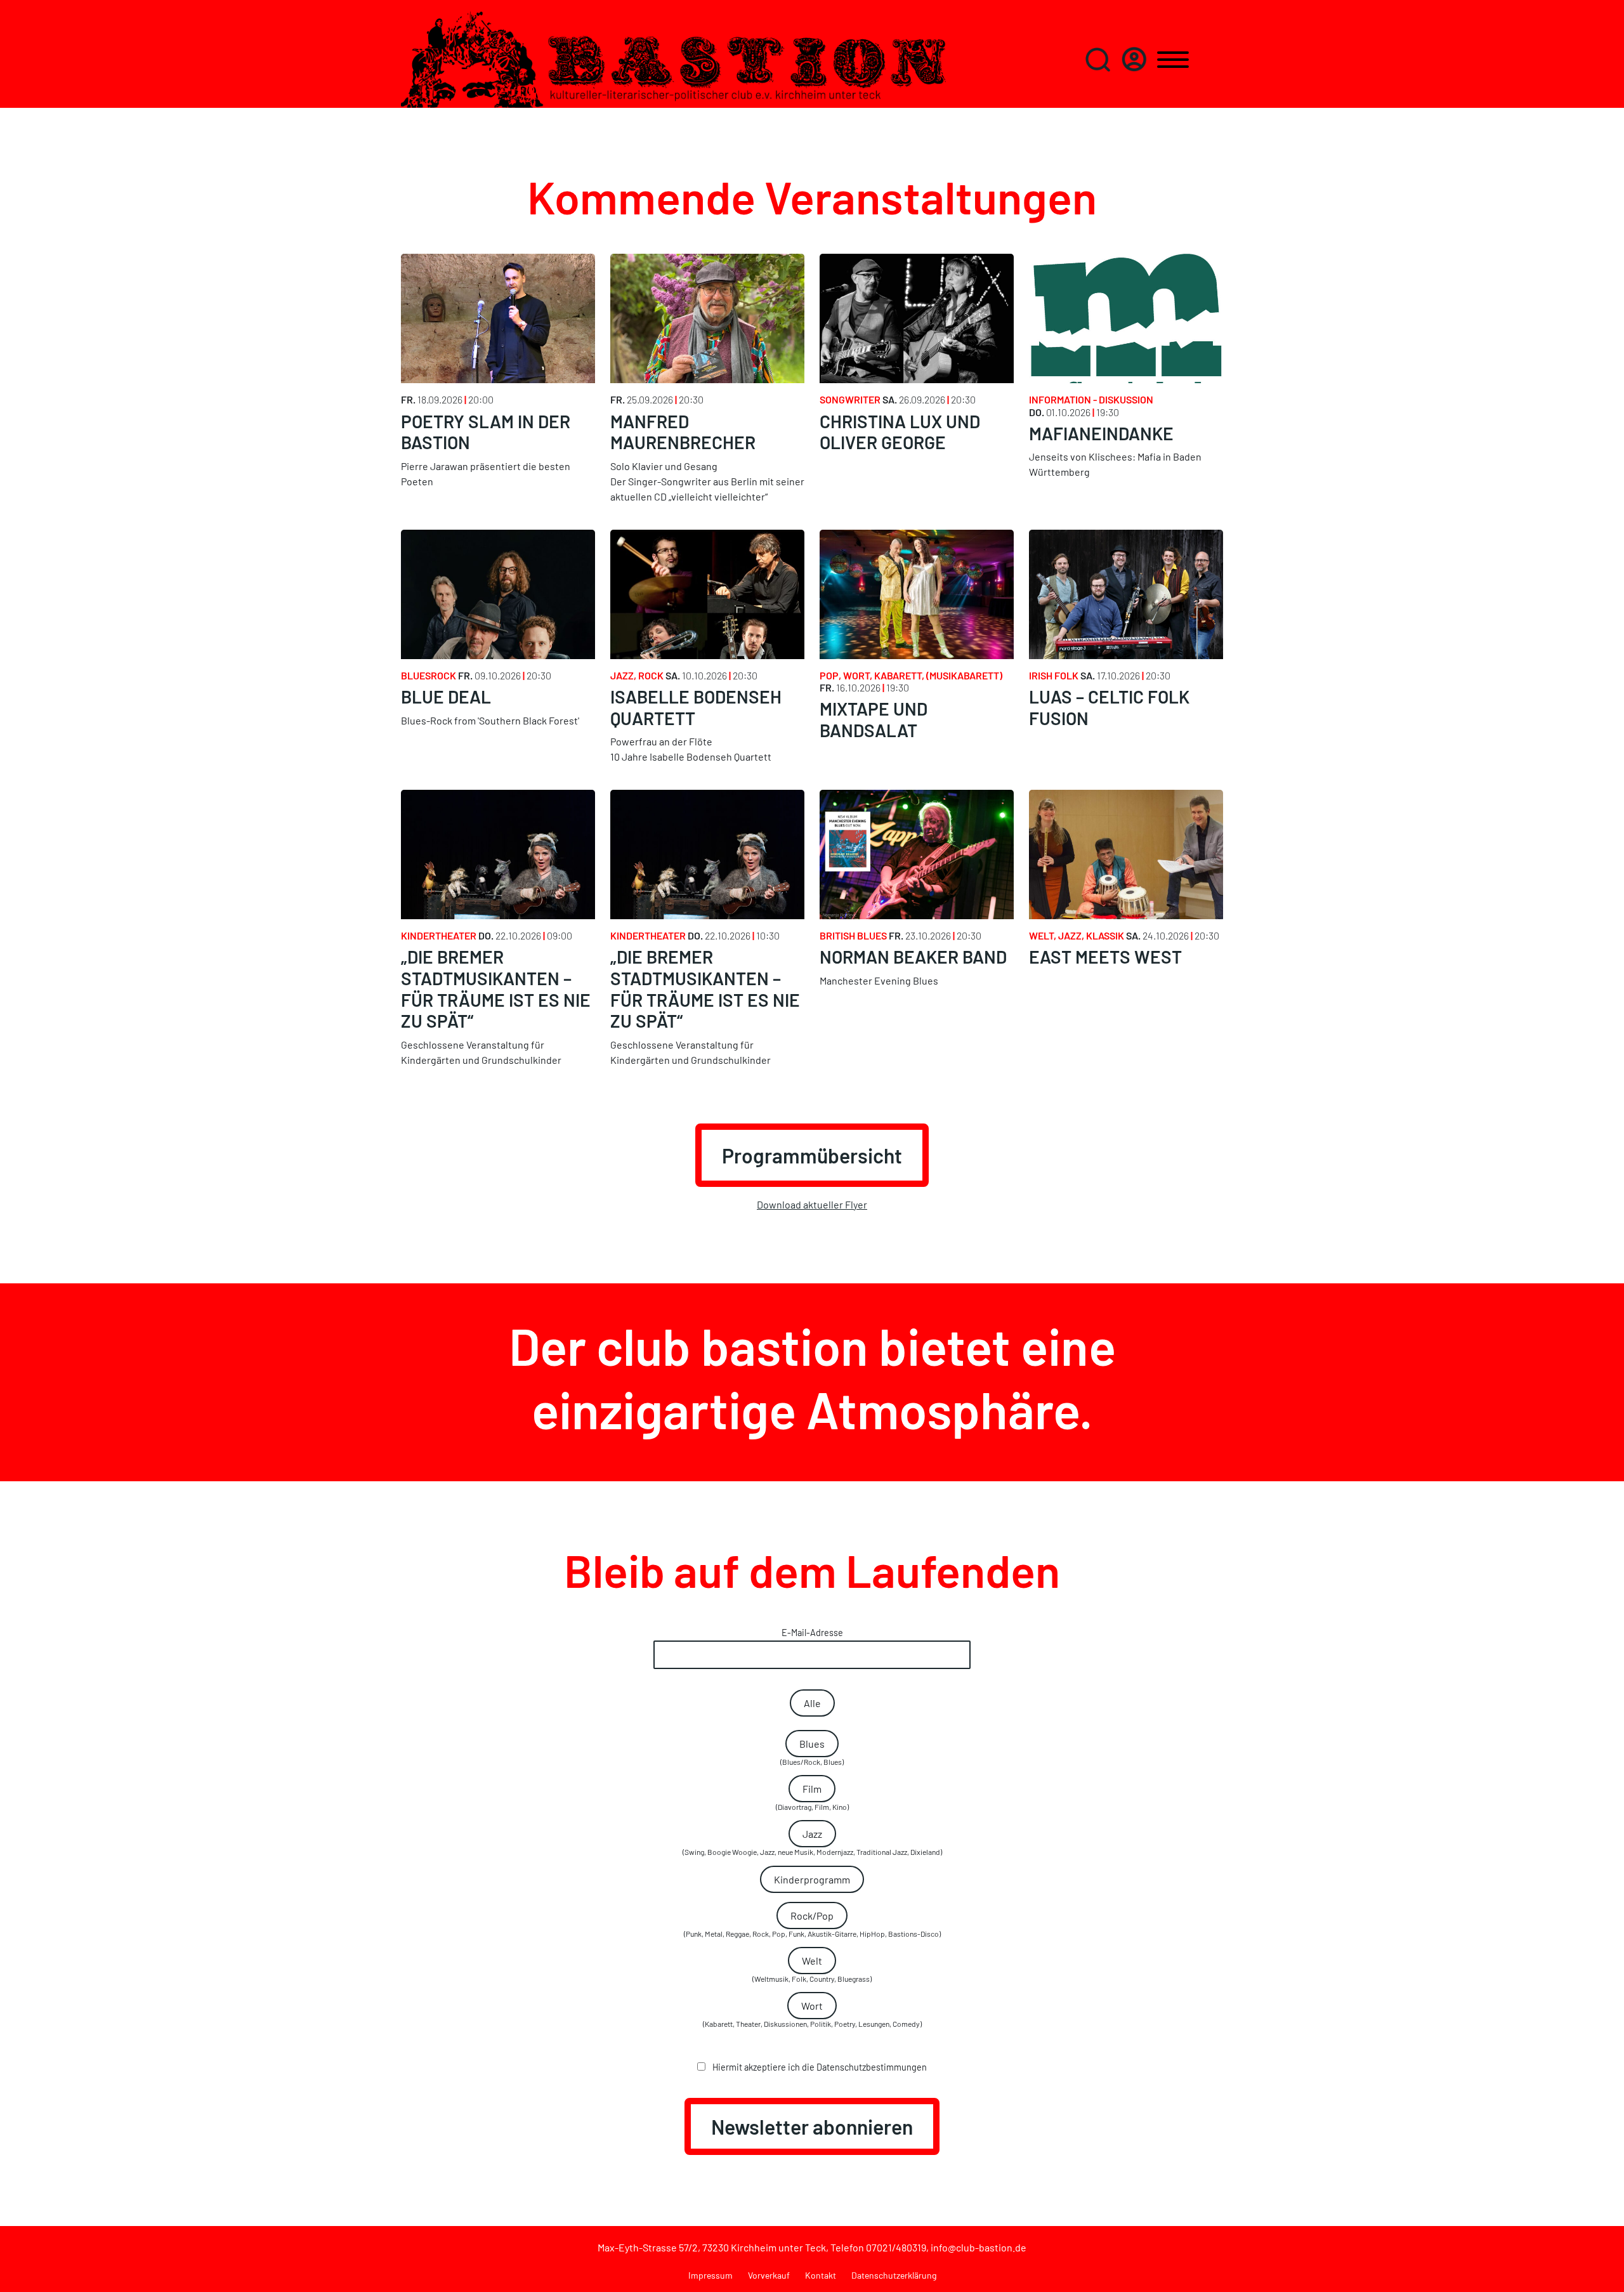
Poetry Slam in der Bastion (486, 432)
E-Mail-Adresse (812, 1633)
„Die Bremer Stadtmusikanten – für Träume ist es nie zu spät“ (496, 989)
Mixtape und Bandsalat (874, 719)
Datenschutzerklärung (894, 2275)
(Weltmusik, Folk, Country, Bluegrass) (812, 1969)
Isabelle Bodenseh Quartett (696, 707)
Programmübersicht (812, 1155)
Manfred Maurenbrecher (683, 432)
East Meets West (1105, 957)
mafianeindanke (1101, 433)
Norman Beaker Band (913, 957)
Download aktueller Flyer (812, 1204)
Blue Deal (446, 697)
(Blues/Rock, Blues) (812, 1752)
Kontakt (821, 2275)
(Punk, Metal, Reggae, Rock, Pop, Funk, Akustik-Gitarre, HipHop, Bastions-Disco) (812, 1924)
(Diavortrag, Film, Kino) (812, 1797)
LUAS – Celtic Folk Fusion (1109, 707)
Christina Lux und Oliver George (900, 432)
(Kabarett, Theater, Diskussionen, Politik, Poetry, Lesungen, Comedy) (812, 2014)
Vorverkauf (769, 2275)
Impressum (710, 2275)
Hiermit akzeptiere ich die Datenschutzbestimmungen (819, 2067)
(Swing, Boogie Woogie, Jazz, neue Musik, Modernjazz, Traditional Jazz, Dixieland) (812, 1842)
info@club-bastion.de (979, 2247)
